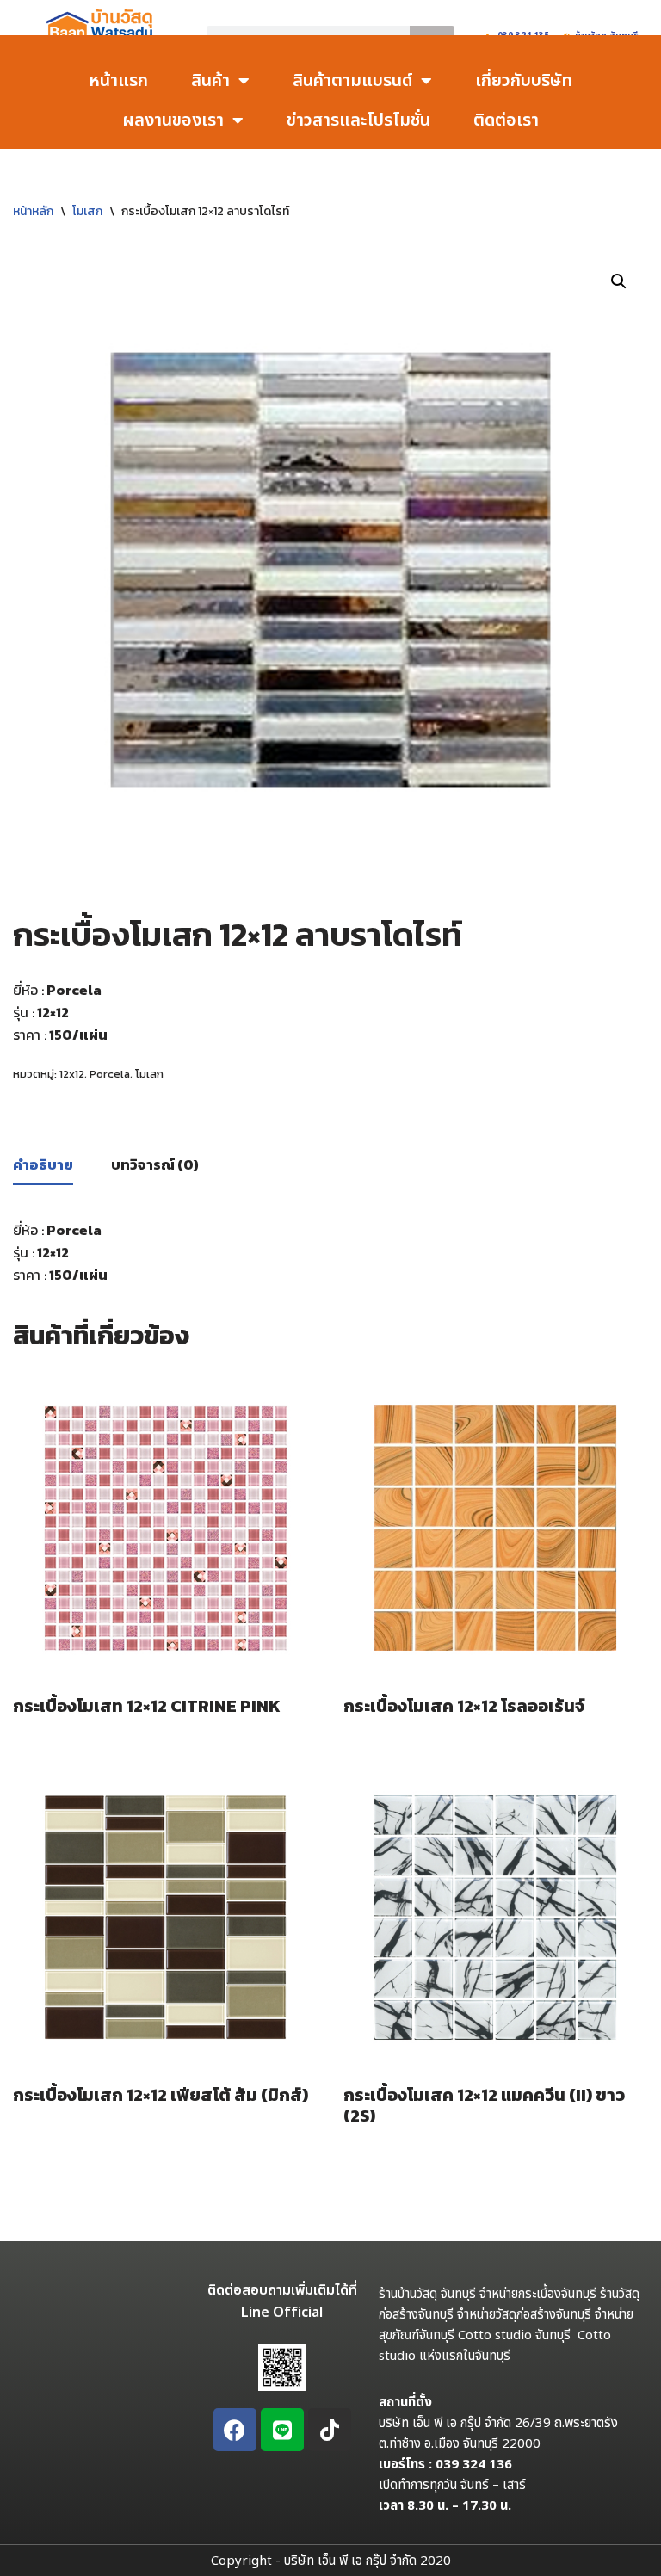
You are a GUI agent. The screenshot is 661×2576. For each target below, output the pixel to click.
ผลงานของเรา (173, 120)
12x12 (72, 1074)
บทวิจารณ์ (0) (155, 1164)
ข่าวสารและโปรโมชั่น (358, 120)
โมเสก (87, 211)
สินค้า (210, 81)
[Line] (282, 2430)
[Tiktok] (330, 2430)
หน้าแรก (118, 81)
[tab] (43, 1167)
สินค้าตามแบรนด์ (352, 81)
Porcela (110, 1074)
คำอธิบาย (43, 1164)
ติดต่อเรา (506, 120)
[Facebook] (235, 2430)
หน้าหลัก (33, 211)
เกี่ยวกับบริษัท (524, 81)
